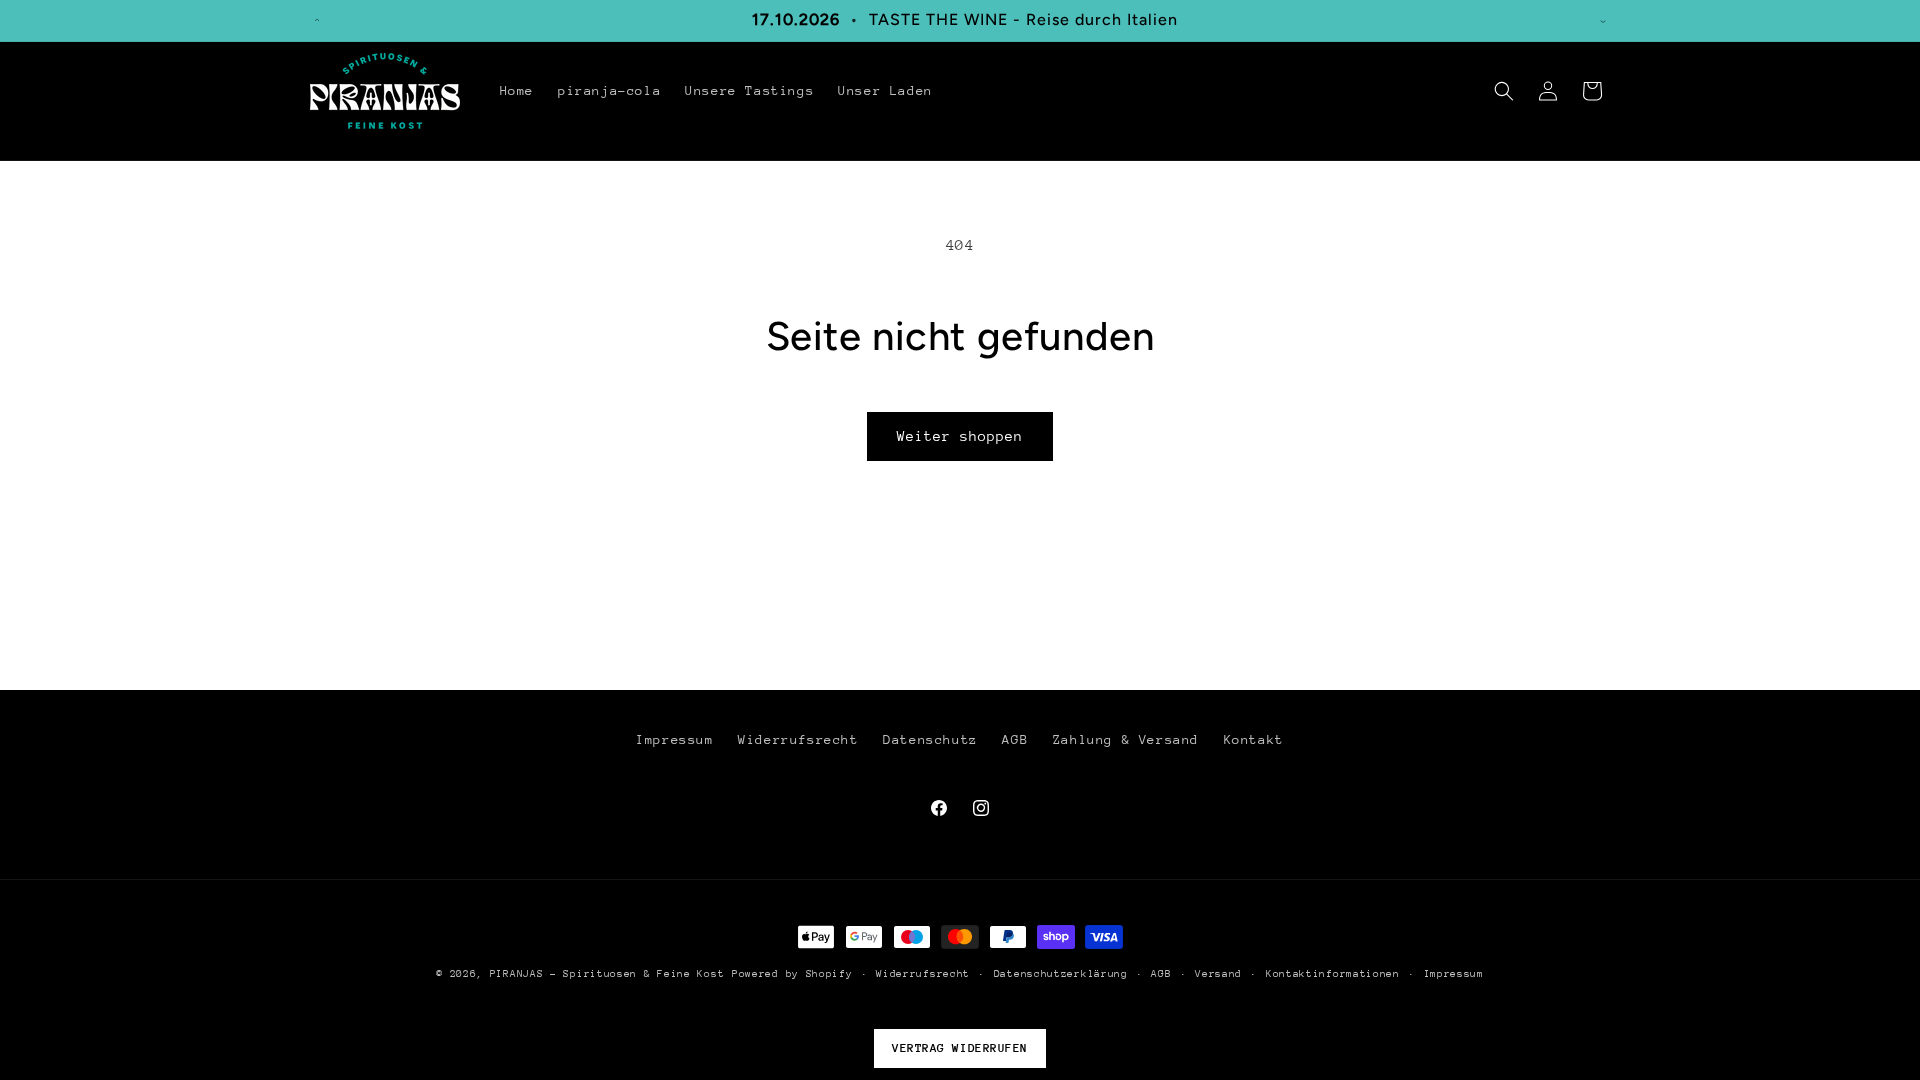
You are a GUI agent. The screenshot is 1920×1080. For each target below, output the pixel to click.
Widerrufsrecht (798, 739)
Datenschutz (930, 739)
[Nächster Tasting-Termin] (1603, 20)
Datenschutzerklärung (1061, 974)
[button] (1504, 91)
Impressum (674, 739)
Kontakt (1254, 739)
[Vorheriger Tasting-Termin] (317, 20)
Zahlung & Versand (1126, 739)
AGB (1015, 739)
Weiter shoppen (960, 436)
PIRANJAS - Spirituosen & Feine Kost (607, 974)
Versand (1218, 974)
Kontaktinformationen (1333, 974)
